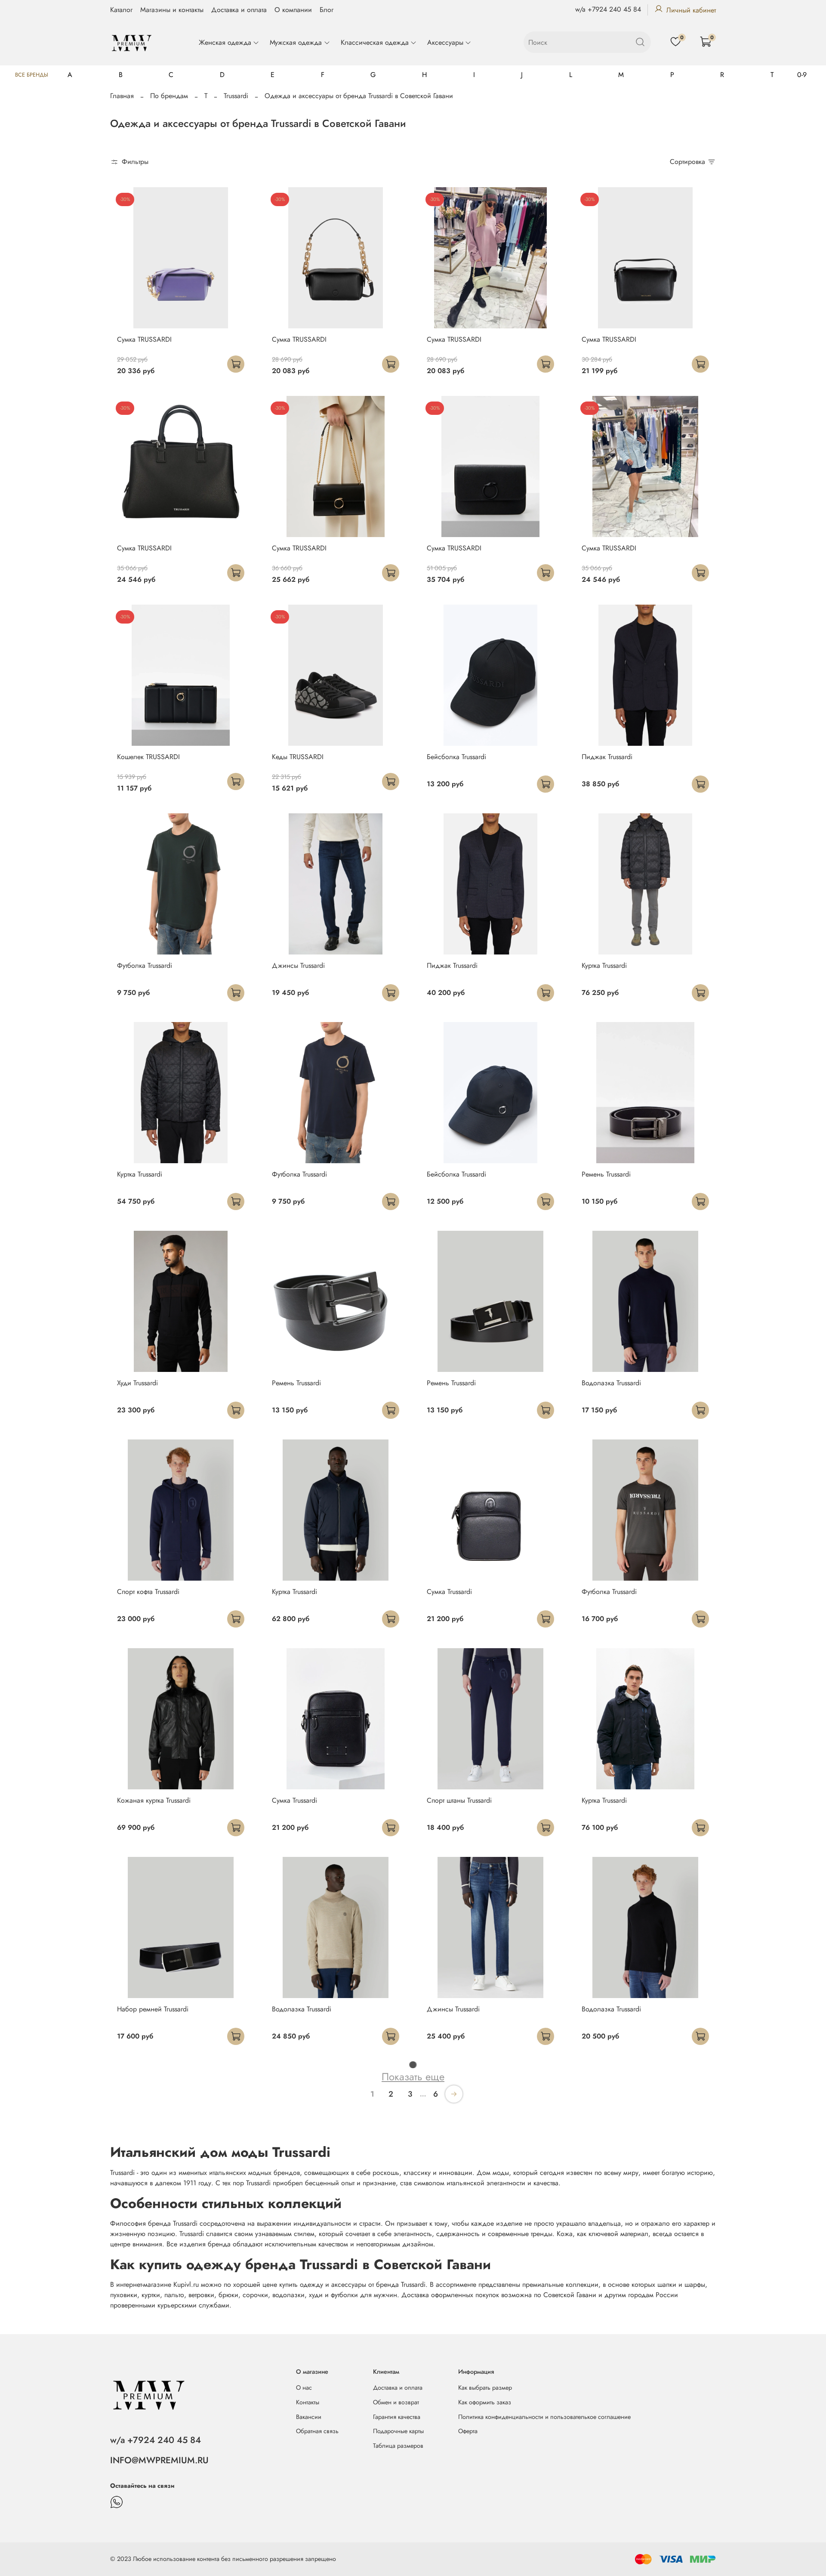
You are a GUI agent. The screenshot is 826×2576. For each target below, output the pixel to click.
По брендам (169, 96)
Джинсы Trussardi (298, 965)
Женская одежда (225, 42)
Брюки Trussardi (140, 2218)
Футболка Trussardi (145, 965)
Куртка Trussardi (604, 965)
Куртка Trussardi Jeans (303, 2426)
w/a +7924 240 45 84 (608, 9)
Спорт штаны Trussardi (459, 1800)
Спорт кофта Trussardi (148, 1592)
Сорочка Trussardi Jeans (616, 2426)
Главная (122, 96)
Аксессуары (445, 42)
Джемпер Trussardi (300, 2218)
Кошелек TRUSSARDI (148, 757)
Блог (327, 10)
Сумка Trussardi (449, 1592)
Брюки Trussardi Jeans (458, 2426)
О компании (293, 10)
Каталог (121, 10)
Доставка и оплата (239, 10)
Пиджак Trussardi (607, 757)
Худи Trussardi (137, 1383)
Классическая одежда (375, 42)
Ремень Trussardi (606, 1174)
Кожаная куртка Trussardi (154, 1800)
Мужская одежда (296, 42)
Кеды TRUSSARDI (298, 757)
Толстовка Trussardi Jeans (618, 2218)
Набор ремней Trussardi (153, 2009)
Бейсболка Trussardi (456, 757)
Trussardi (236, 96)
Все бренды (32, 75)
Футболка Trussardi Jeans (463, 2218)
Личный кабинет (691, 10)
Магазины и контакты (172, 10)
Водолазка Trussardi (611, 1383)
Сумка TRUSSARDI (144, 339)
